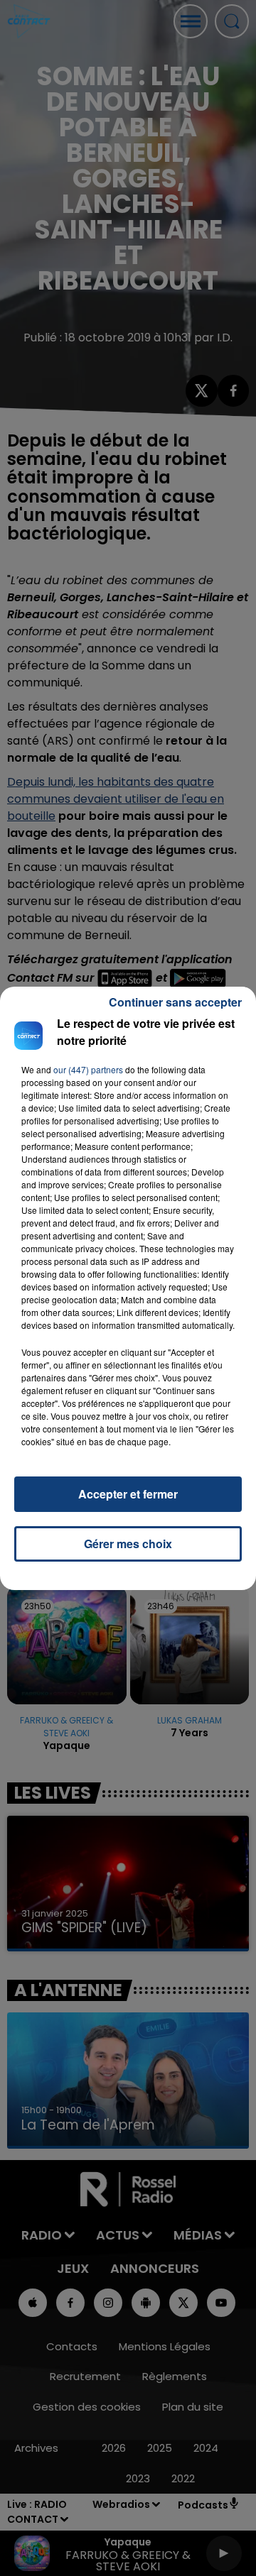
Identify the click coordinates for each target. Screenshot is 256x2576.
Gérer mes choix (128, 1544)
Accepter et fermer (128, 1494)
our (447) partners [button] (88, 1069)
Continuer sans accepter (175, 1002)
